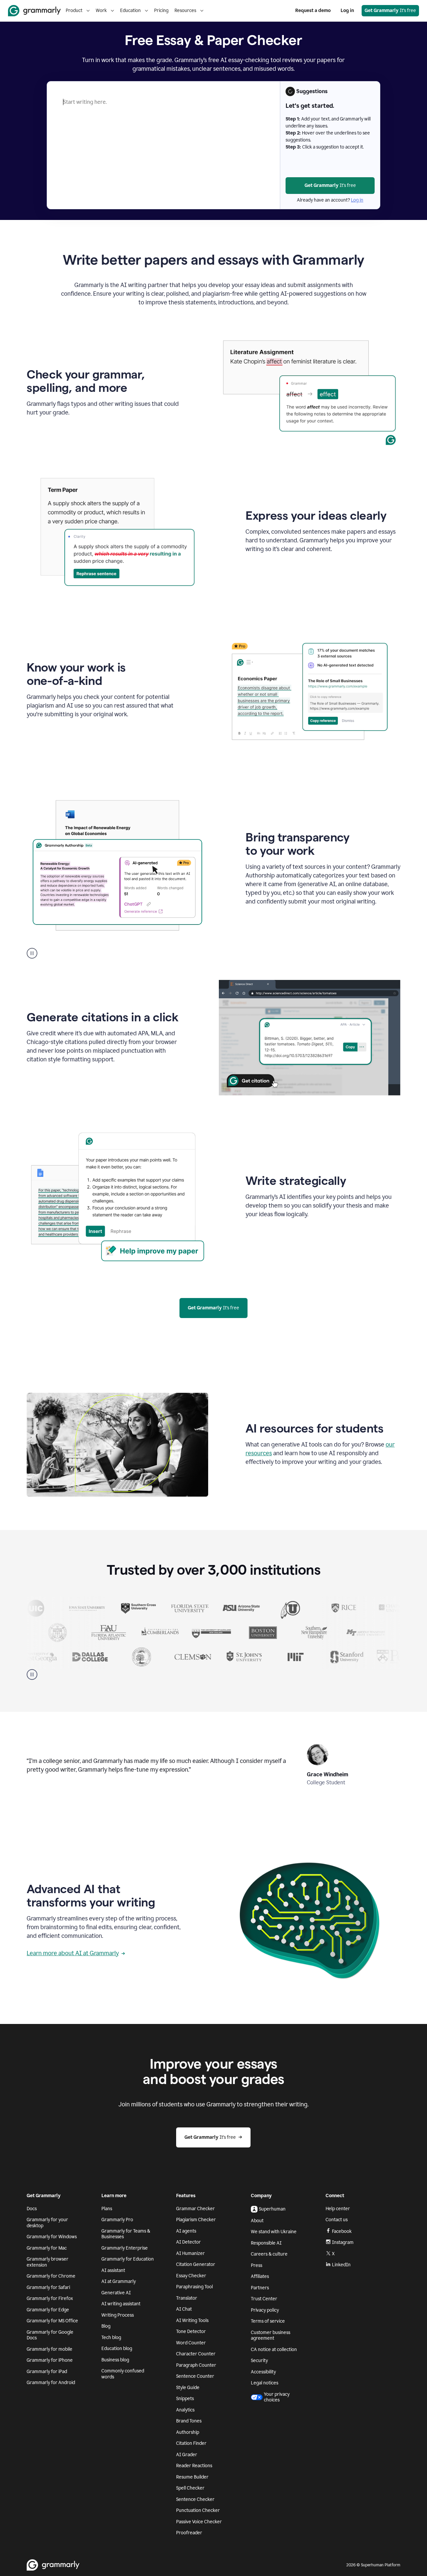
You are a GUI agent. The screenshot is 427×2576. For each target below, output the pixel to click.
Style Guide (188, 2388)
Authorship (188, 2432)
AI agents (186, 2231)
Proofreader (189, 2533)
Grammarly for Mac (47, 2248)
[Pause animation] (32, 953)
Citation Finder (191, 2443)
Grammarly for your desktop (47, 2223)
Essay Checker (191, 2276)
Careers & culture (269, 2254)
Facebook (342, 2231)
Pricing (161, 11)
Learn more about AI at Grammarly (73, 1953)
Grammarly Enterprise (125, 2248)
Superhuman (272, 2209)
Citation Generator (196, 2264)
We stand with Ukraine (274, 2232)
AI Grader (187, 2455)
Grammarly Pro (117, 2220)
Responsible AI (266, 2243)
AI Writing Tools (192, 2321)
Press (257, 2265)
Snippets (185, 2399)
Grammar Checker (195, 2209)
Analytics (185, 2410)
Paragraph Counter (196, 2365)
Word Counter (191, 2343)
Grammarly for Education (128, 2259)
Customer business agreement (271, 2336)
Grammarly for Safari (48, 2287)
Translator (187, 2298)
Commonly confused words (123, 2374)
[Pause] (32, 1675)
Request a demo (313, 11)
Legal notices (265, 2383)
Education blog (117, 2349)
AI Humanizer (190, 2253)
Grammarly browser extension (48, 2262)
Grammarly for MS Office (52, 2321)
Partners (260, 2288)
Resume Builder (192, 2477)
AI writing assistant (121, 2304)
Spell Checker (190, 2488)
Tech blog (111, 2338)
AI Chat (184, 2309)
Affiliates (260, 2276)
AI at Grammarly (119, 2281)
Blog (106, 2326)
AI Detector (188, 2242)
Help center (338, 2209)
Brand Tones (189, 2421)
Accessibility (263, 2372)
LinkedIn (341, 2265)
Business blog (115, 2360)
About (257, 2221)
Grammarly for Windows (52, 2237)
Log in (347, 11)
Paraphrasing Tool (194, 2287)
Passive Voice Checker (199, 2522)
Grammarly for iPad (47, 2372)
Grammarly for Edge (48, 2310)
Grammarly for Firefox (50, 2298)
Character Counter (196, 2354)
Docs (32, 2209)
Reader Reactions (194, 2466)
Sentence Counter (195, 2376)
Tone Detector (191, 2332)
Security (259, 2361)
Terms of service (268, 2321)
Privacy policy (265, 2310)
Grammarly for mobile (50, 2349)
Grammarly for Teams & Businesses (126, 2234)
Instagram (343, 2242)
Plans (107, 2209)
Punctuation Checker (198, 2510)
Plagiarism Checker (196, 2220)
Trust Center (264, 2299)
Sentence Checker (195, 2499)
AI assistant (113, 2270)
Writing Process (118, 2315)
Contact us (337, 2220)
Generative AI (116, 2293)
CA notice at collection (274, 2350)
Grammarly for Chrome (51, 2276)
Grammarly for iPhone (50, 2360)
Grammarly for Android (51, 2383)
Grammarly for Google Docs (50, 2335)
